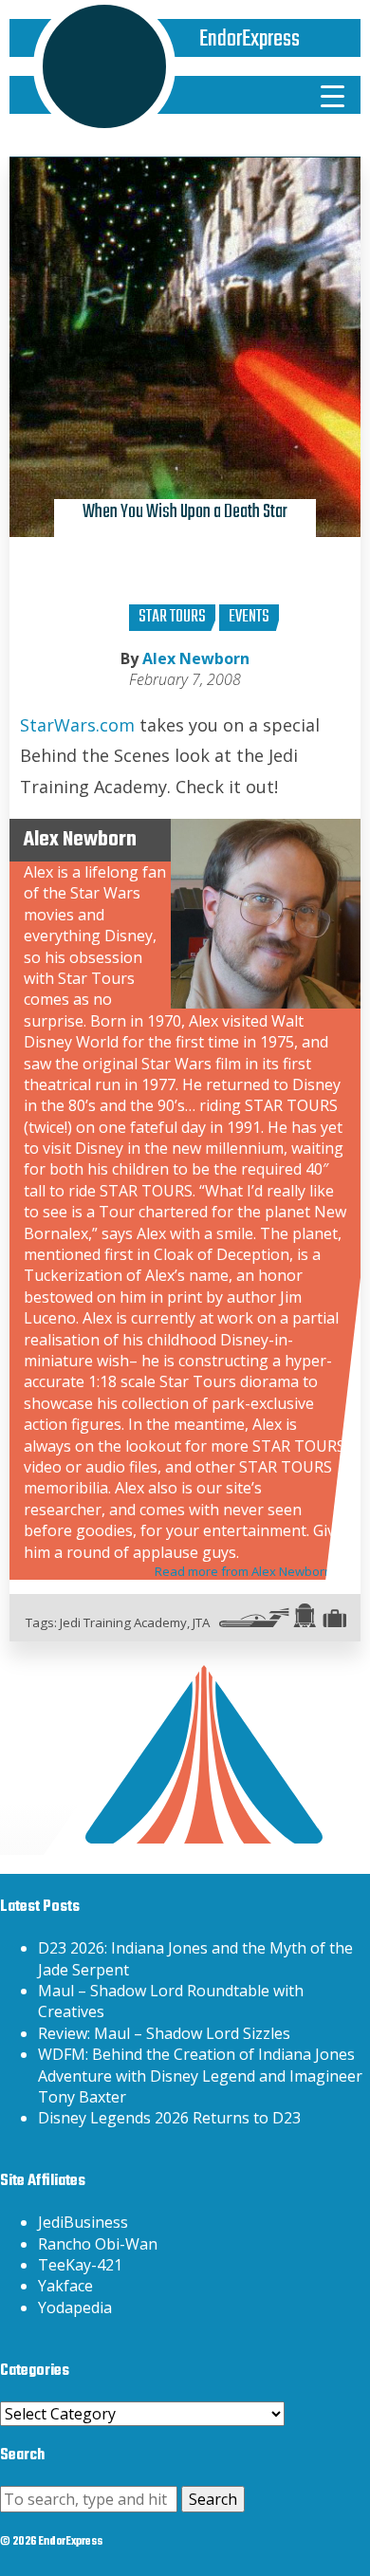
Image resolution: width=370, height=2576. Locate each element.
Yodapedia (75, 2307)
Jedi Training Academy (123, 1622)
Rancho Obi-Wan (98, 2244)
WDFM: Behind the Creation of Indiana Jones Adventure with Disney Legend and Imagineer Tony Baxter (200, 2076)
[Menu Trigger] (333, 95)
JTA (201, 1622)
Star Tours (172, 617)
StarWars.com (77, 725)
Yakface (65, 2286)
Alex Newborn (196, 658)
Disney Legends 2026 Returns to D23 (169, 2118)
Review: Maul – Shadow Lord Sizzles (164, 2033)
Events (249, 617)
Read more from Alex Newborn (243, 1571)
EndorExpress (250, 39)
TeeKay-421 (80, 2265)
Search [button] (213, 2499)
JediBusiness (83, 2222)
